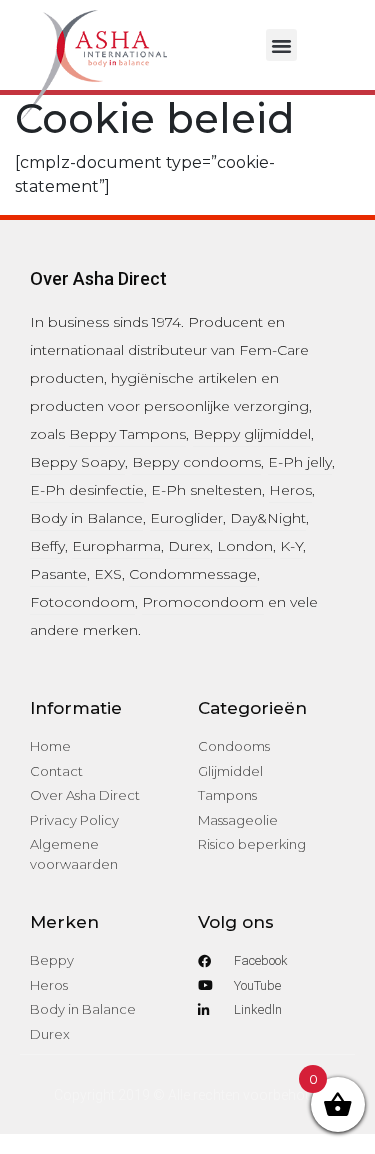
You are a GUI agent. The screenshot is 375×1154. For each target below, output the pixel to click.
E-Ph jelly (300, 462)
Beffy (47, 546)
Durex (189, 546)
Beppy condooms (196, 462)
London (245, 546)
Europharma (116, 546)
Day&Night (268, 518)
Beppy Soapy (77, 462)
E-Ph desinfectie (87, 490)
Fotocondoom (82, 602)
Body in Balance (86, 518)
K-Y (291, 546)
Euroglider (186, 518)
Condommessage (193, 574)
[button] (282, 45)
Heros (290, 490)
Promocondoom (203, 602)
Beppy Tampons (127, 434)
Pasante (58, 574)
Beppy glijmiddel (252, 434)
